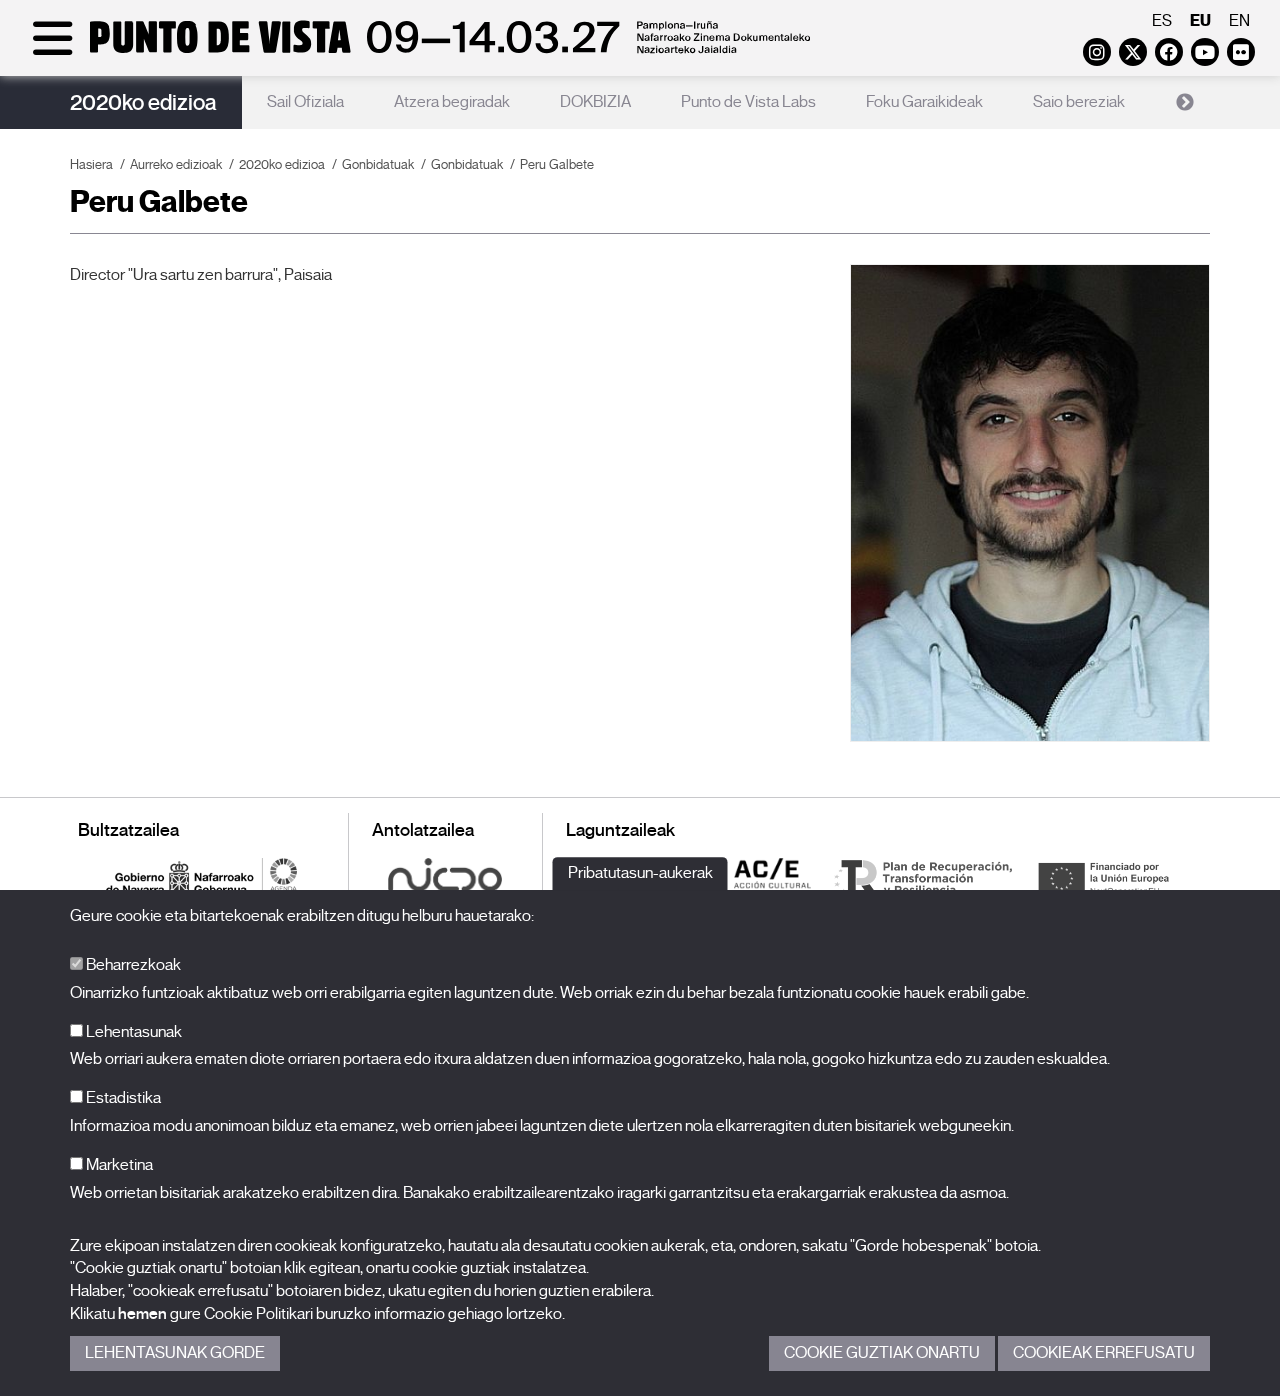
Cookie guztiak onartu (882, 1353)
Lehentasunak (132, 1032)
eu (1200, 20)
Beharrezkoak (132, 965)
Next (1185, 103)
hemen (142, 1314)
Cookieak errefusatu (1104, 1353)
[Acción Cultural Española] (773, 878)
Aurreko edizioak (176, 164)
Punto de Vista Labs (748, 102)
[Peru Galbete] (1030, 502)
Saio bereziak (1079, 102)
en (1239, 21)
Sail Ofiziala (305, 102)
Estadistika (122, 1098)
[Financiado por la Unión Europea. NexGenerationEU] (1103, 878)
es (1162, 21)
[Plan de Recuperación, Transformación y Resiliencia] (923, 878)
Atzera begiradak (452, 102)
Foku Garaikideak (924, 102)
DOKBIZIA (595, 102)
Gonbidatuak (378, 164)
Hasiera (91, 164)
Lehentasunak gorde (175, 1353)
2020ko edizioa (143, 102)
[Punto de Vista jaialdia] (417, 52)
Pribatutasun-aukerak (640, 873)
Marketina (118, 1165)
